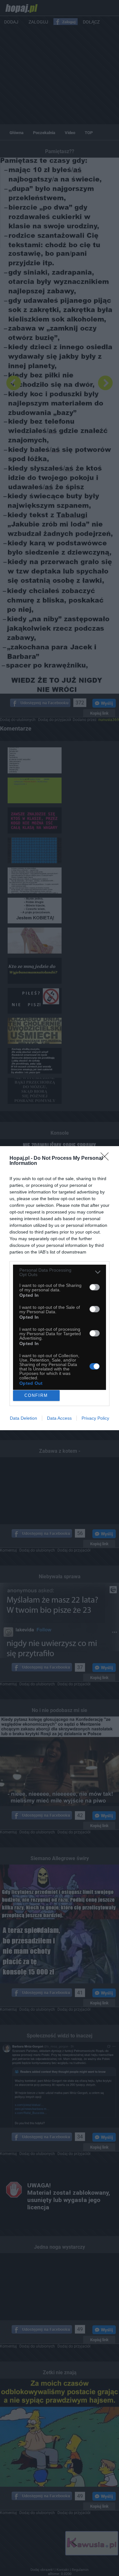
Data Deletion (23, 1418)
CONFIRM (36, 1395)
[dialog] (60, 1288)
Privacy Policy (95, 1418)
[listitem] (60, 1272)
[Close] (107, 1159)
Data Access (59, 1418)
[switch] (95, 1287)
